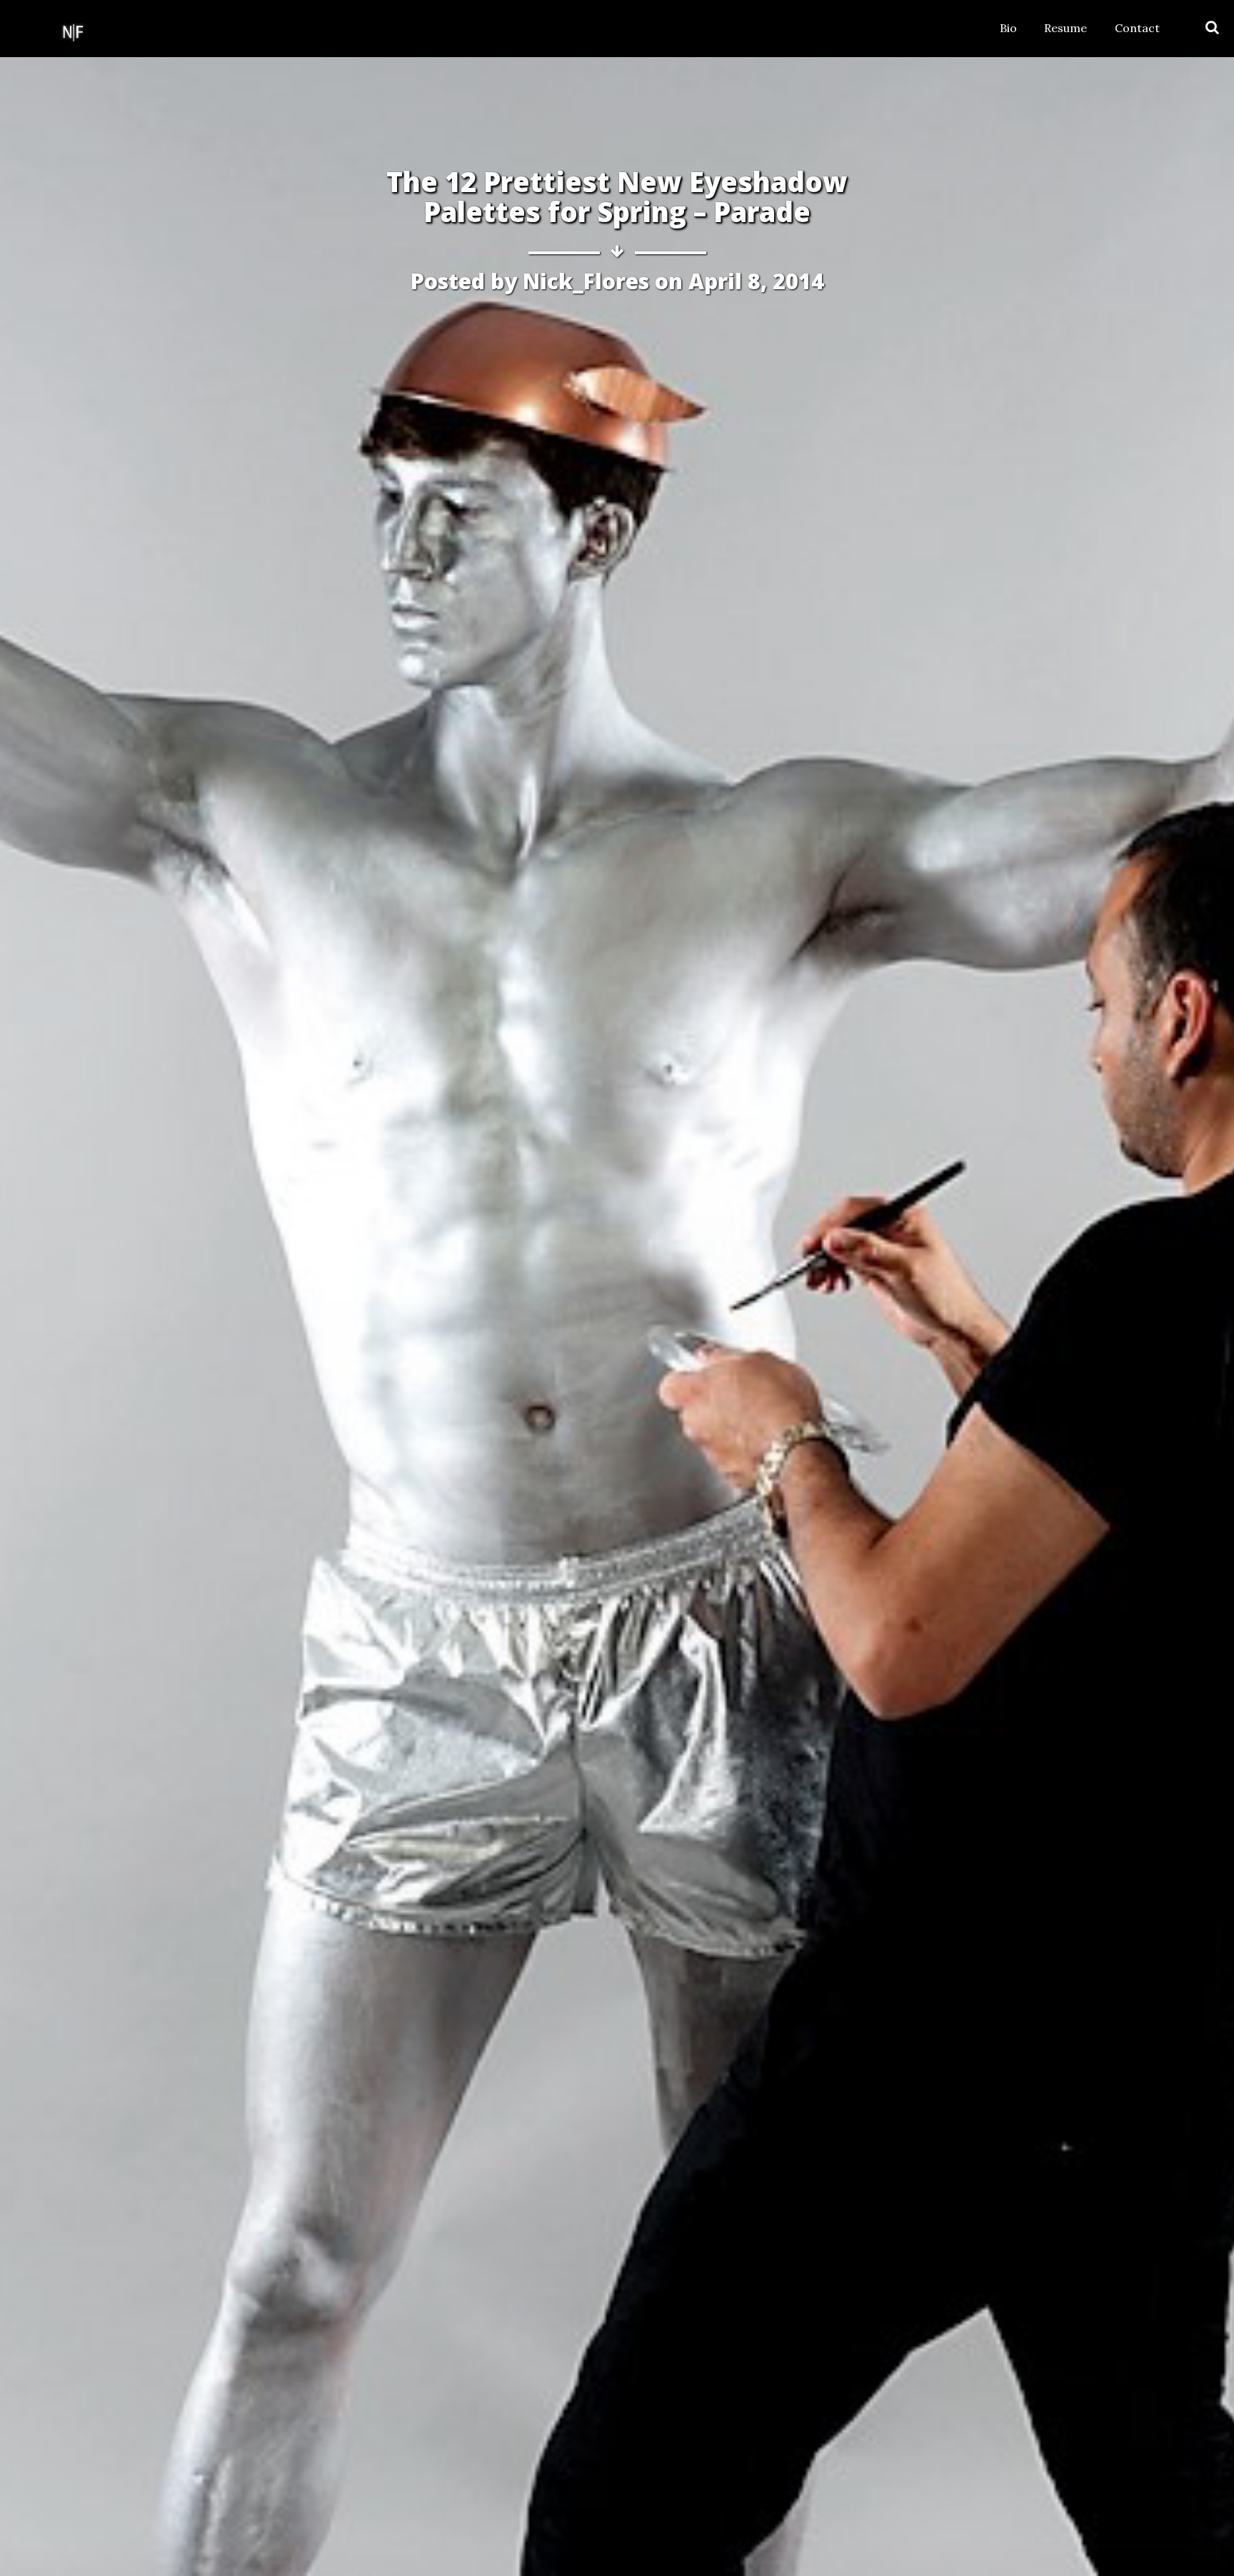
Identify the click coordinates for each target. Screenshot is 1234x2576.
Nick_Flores (586, 281)
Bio (1008, 28)
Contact (1137, 28)
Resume (1065, 28)
